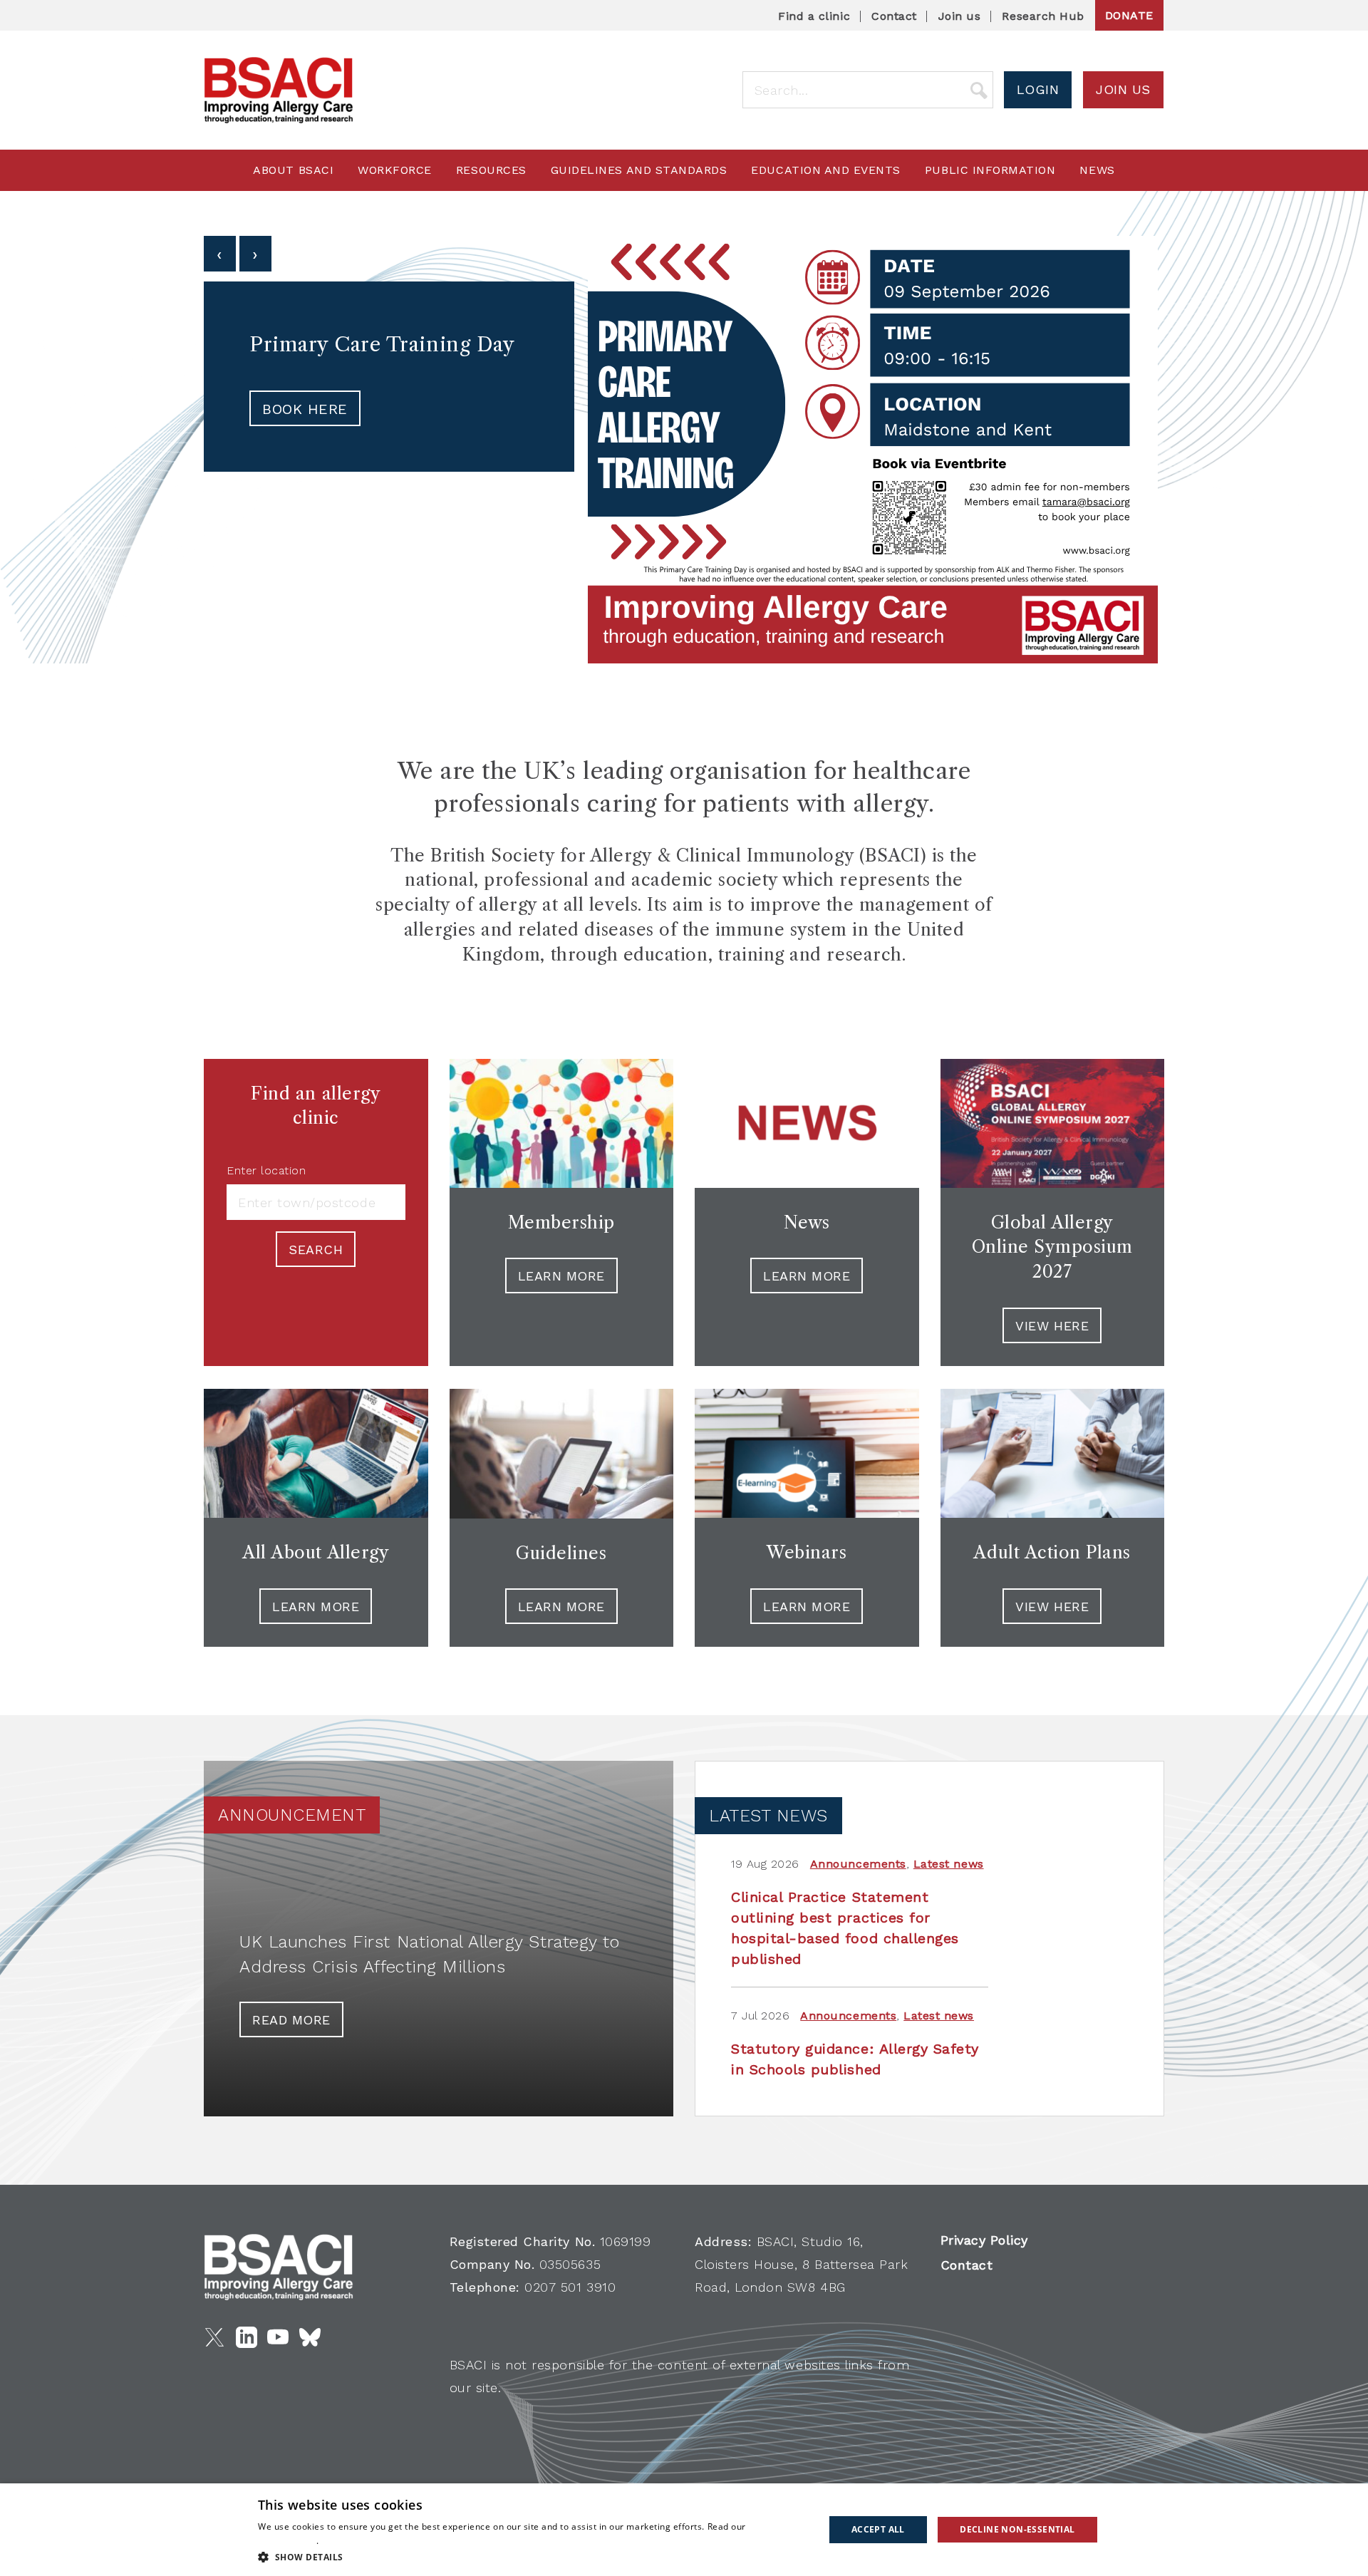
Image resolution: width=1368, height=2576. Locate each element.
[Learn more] (807, 1123)
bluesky (310, 2337)
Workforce (395, 170)
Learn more (807, 1276)
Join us (960, 16)
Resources (491, 170)
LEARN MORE (561, 1276)
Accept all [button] (878, 2529)
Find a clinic (814, 16)
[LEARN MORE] (562, 1123)
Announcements (858, 1864)
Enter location (266, 1171)
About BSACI (293, 170)
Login (1038, 89)
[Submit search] (979, 90)
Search (316, 1250)
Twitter (214, 2337)
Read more (291, 2020)
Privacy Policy (984, 2240)
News (1097, 170)
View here (1052, 1326)
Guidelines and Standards (639, 170)
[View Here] (1053, 1453)
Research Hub (1043, 16)
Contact (894, 16)
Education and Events (826, 170)
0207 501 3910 (570, 2287)
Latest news (949, 1864)
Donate (1129, 15)
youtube (278, 2337)
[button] (533, 2557)
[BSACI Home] (279, 90)
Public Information (990, 170)
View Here (1052, 1607)
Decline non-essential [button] (1017, 2529)
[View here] (1053, 1123)
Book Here (305, 409)
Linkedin (247, 2337)
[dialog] (684, 2530)
